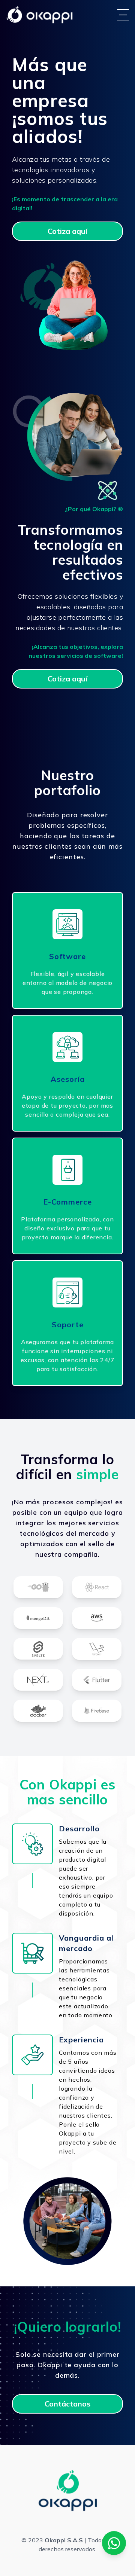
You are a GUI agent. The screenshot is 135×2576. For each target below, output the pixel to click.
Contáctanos (67, 2404)
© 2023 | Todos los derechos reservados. (68, 2545)
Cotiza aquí (67, 231)
